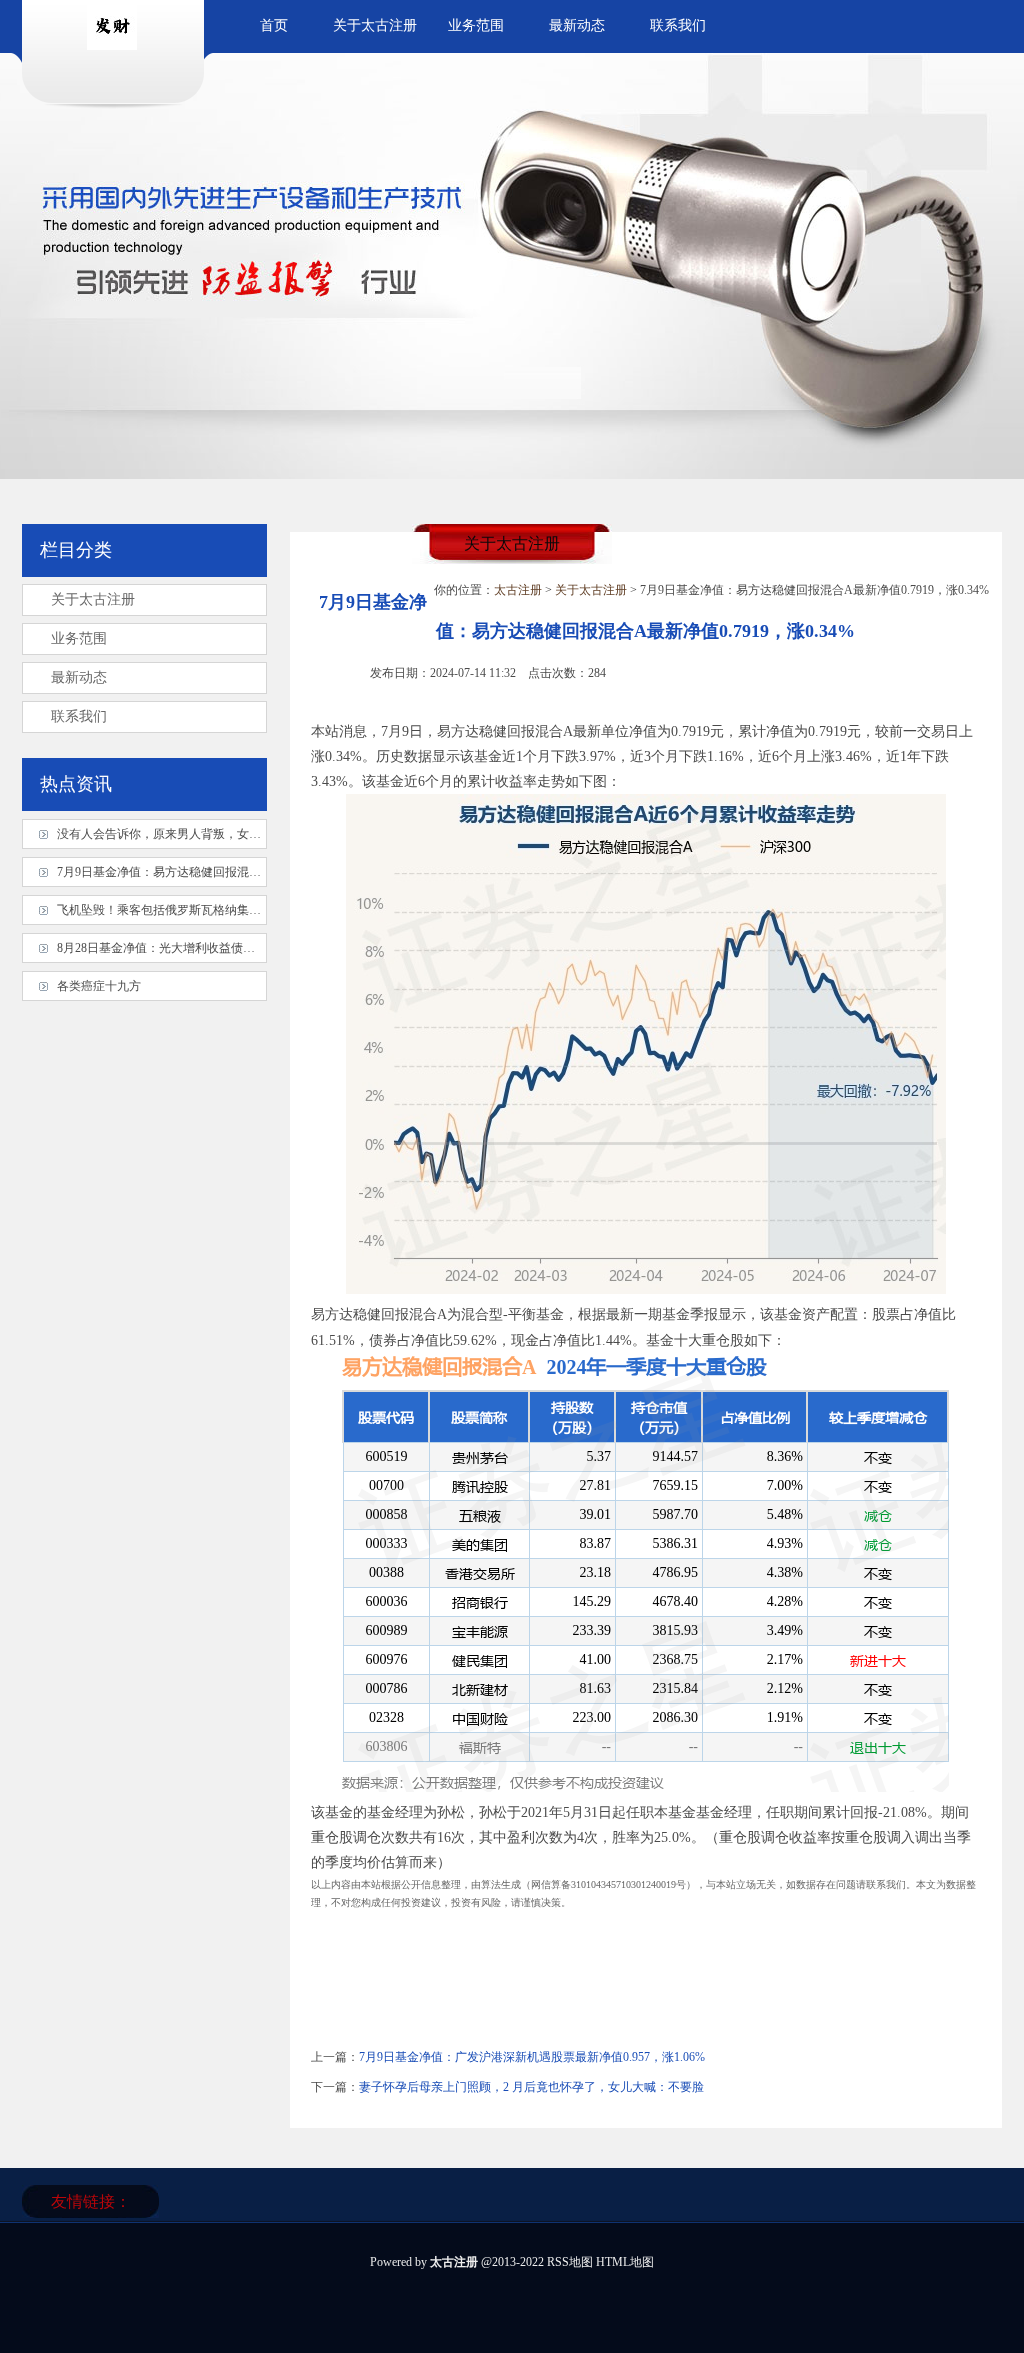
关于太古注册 (375, 25)
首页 (274, 25)
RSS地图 (570, 2262)
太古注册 (518, 590)
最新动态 (577, 25)
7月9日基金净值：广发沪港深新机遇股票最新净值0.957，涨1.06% (532, 2057)
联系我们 (678, 25)
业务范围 (476, 25)
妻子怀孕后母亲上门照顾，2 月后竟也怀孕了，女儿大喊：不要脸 (531, 2087)
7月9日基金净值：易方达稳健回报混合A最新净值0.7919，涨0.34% (231, 872)
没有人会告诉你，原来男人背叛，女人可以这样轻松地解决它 (219, 834)
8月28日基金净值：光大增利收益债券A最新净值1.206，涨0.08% (225, 948)
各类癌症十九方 (99, 986)
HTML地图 (625, 2262)
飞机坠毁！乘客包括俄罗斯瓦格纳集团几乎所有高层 (195, 910)
